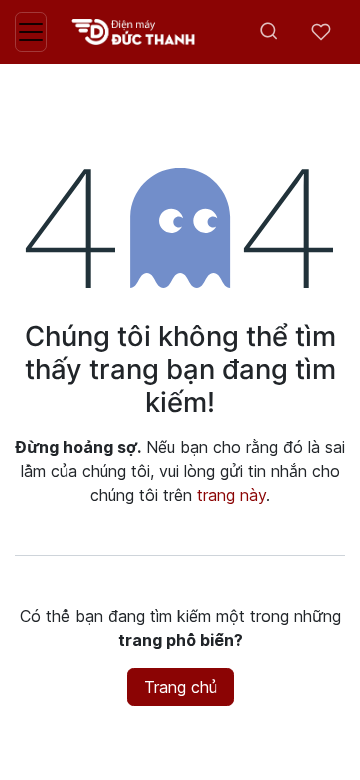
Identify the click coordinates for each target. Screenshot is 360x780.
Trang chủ (180, 687)
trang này (231, 495)
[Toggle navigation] (31, 32)
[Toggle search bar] (269, 32)
